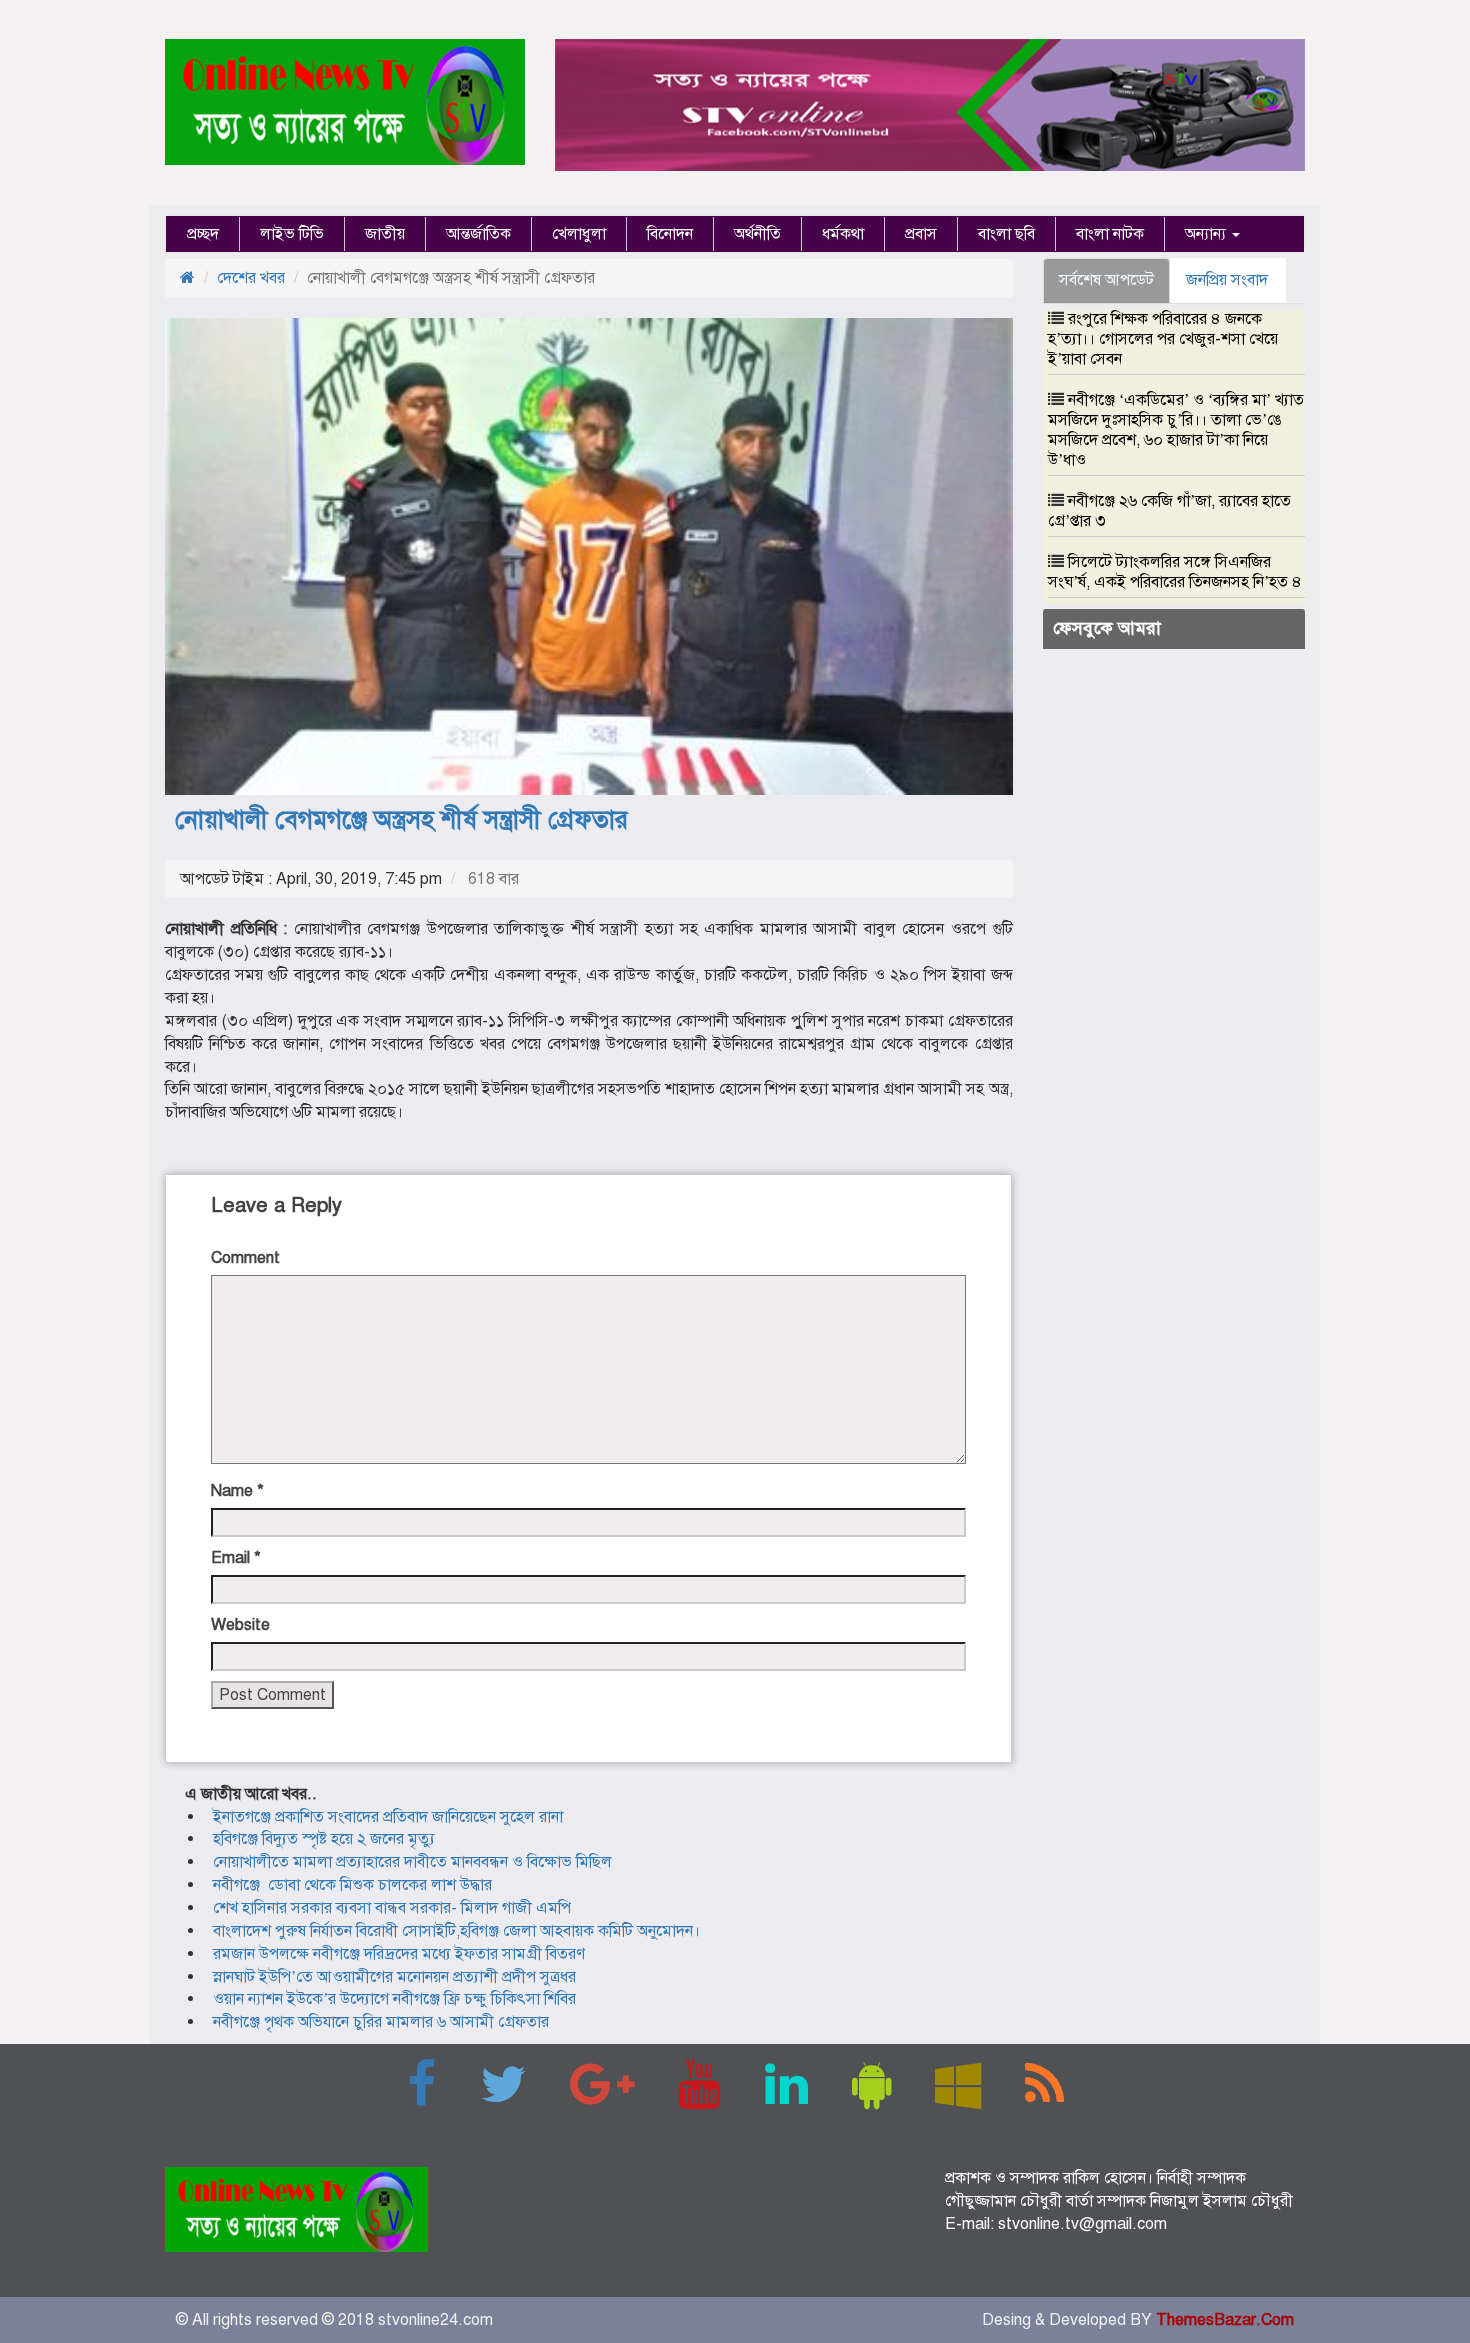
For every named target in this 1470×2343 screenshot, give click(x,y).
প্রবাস (921, 234)
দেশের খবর (251, 278)
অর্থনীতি (757, 234)
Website (240, 1625)
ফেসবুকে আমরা (1107, 628)
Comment (245, 1258)
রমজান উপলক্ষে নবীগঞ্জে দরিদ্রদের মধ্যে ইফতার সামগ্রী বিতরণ (399, 1954)
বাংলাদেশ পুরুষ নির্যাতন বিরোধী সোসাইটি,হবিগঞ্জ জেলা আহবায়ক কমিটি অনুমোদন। (456, 1931)
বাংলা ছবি (1006, 234)
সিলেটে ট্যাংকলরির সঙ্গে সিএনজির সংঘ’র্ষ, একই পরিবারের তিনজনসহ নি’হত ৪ (1175, 572)
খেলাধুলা (579, 234)
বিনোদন (670, 234)
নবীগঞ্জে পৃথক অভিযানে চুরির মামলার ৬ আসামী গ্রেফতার (381, 2022)
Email (236, 1558)
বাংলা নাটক (1110, 234)
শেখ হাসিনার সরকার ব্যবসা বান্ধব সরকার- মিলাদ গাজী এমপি (392, 1908)
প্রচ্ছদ (203, 234)
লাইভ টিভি (292, 234)
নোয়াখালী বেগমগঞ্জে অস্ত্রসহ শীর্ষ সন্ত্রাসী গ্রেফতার (401, 819)
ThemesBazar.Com (1225, 2320)
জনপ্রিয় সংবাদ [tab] (1227, 280)
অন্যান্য (1207, 234)
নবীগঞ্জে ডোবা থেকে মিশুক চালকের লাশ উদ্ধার (352, 1885)
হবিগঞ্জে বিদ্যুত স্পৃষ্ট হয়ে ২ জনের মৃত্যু (324, 1839)
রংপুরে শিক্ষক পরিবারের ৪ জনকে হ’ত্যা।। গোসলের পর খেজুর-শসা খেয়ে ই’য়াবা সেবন (1163, 339)
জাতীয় (385, 234)
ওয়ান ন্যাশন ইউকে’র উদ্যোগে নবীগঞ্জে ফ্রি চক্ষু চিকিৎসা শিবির (394, 1999)
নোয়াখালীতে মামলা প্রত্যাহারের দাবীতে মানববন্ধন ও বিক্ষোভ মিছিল (412, 1862)
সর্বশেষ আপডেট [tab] (1106, 280)
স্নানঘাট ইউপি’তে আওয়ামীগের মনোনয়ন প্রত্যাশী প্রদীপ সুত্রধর (394, 1977)
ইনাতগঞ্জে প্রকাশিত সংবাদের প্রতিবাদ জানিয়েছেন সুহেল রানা (388, 1817)
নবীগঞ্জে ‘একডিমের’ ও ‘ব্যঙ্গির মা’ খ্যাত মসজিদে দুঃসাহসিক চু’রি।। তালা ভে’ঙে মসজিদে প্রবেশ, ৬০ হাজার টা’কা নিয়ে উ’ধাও (1176, 430)
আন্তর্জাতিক (478, 234)
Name (237, 1491)
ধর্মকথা (843, 234)
